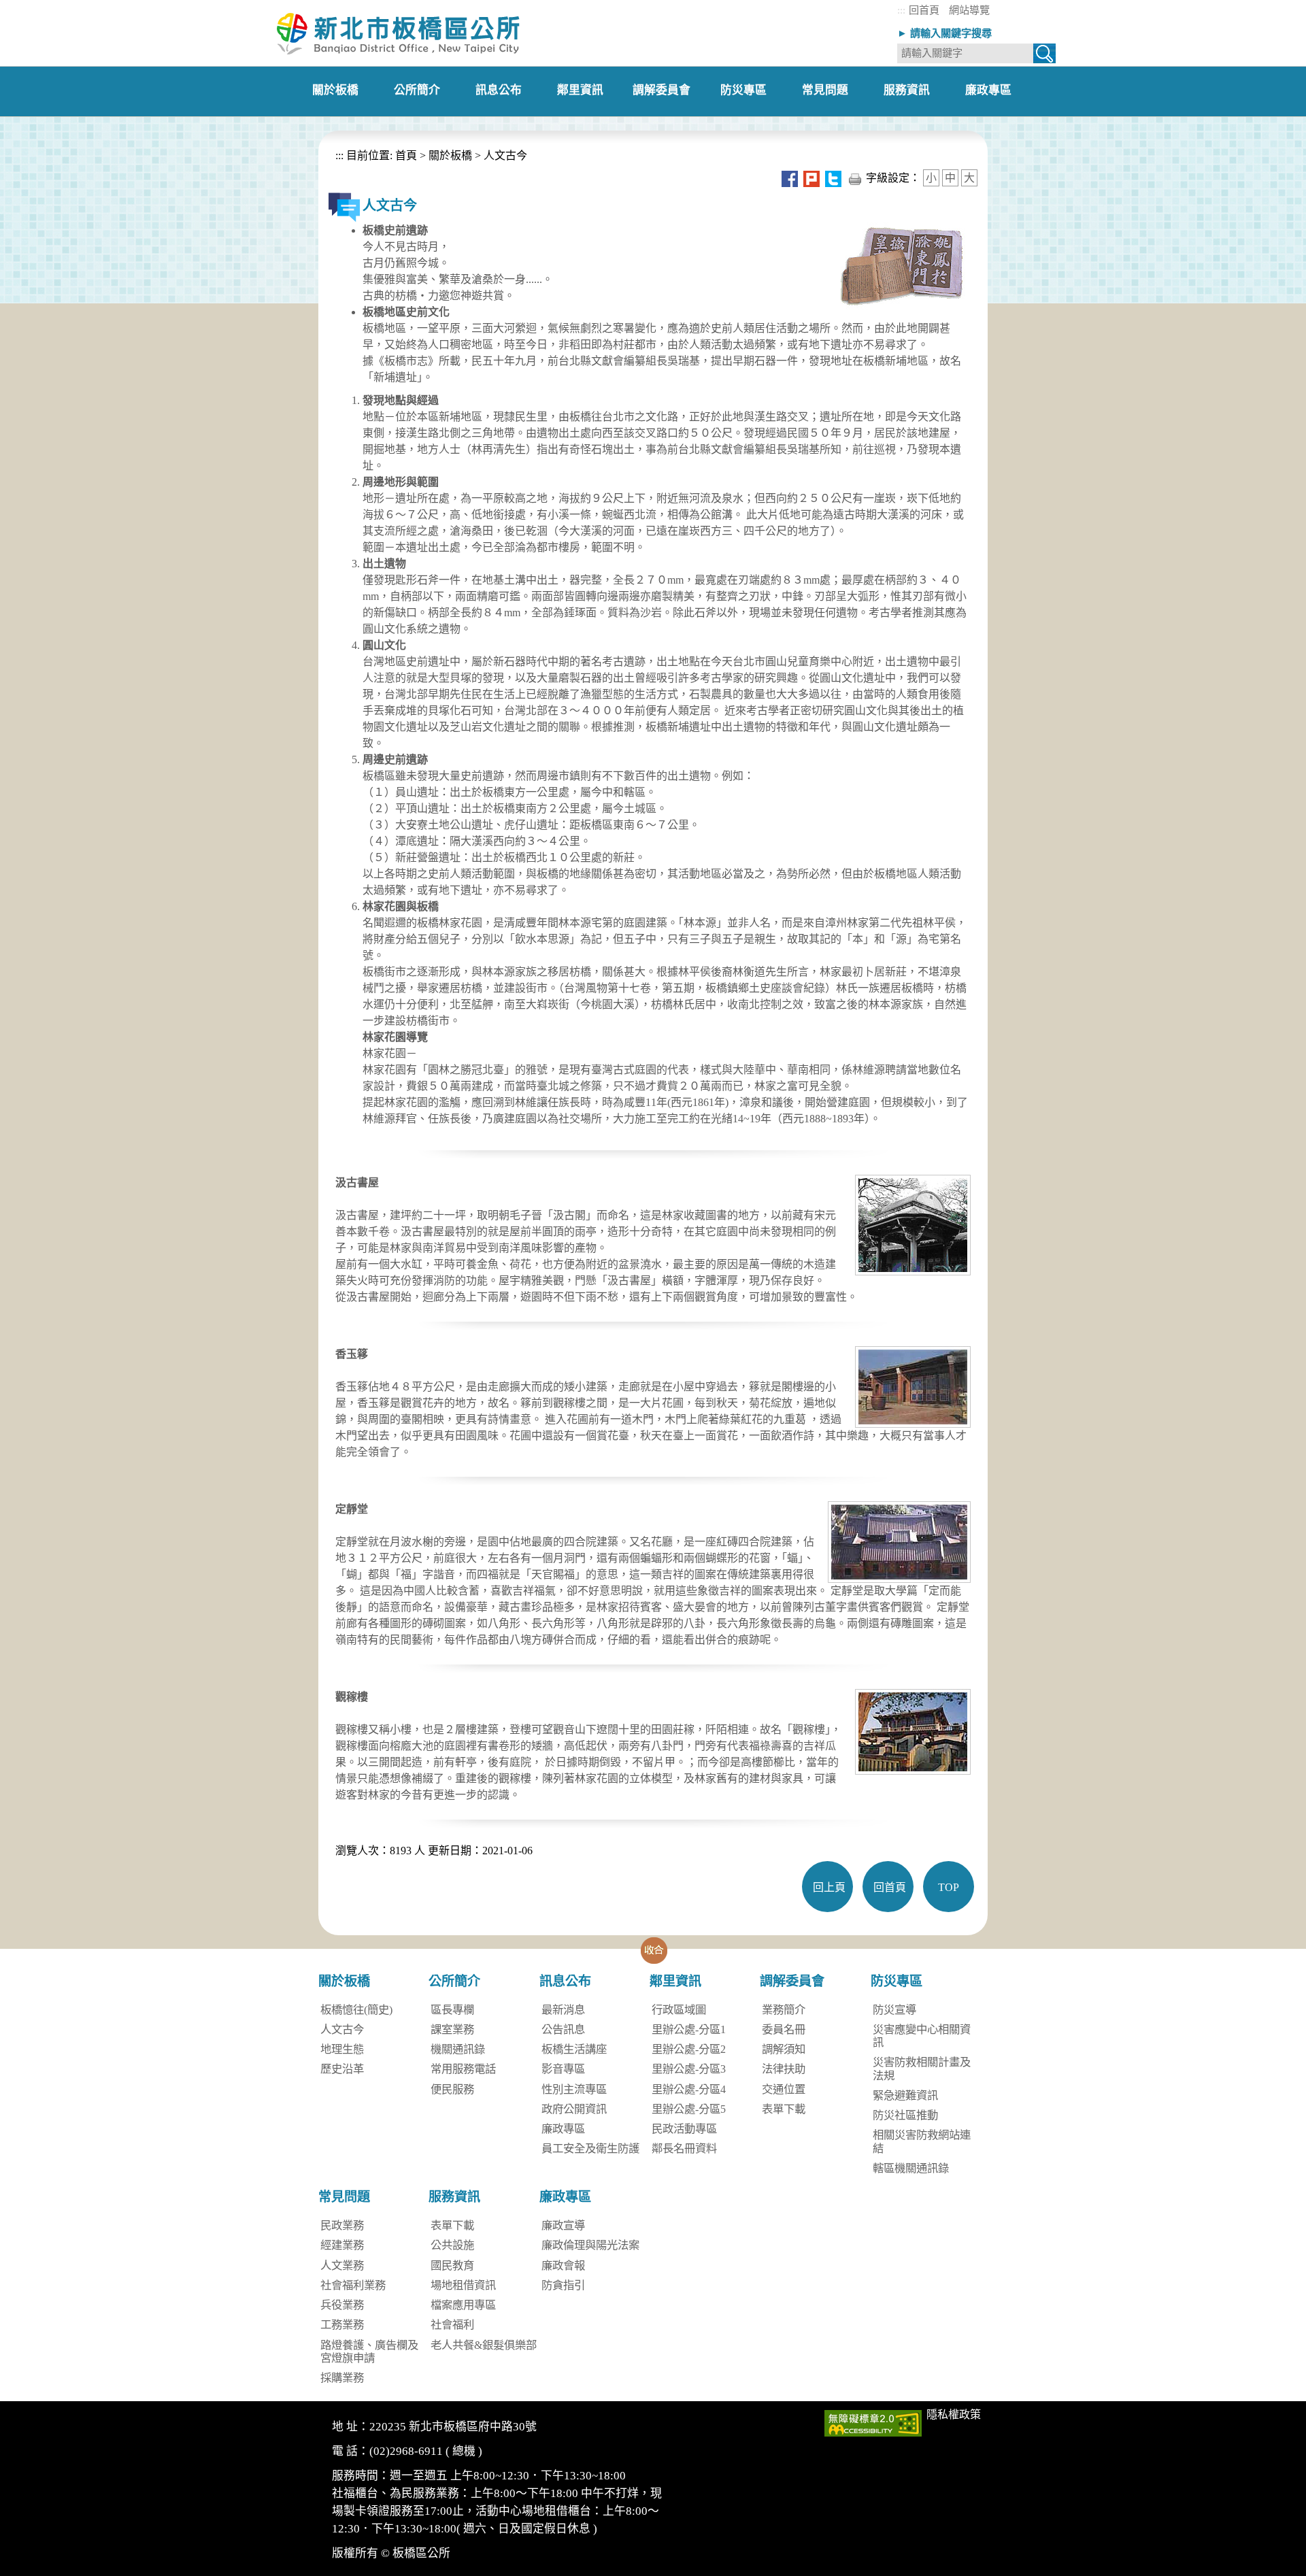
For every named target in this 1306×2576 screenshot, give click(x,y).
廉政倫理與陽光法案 (590, 2245)
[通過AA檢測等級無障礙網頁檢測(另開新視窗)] (873, 2422)
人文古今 (505, 155)
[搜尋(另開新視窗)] (1044, 56)
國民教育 (452, 2265)
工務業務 (342, 2325)
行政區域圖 (679, 2010)
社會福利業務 (353, 2285)
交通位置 (784, 2089)
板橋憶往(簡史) (356, 2010)
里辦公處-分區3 (689, 2069)
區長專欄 (452, 2010)
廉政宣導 (563, 2225)
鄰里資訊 (675, 1981)
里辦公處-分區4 (689, 2089)
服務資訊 (454, 2197)
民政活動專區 (684, 2129)
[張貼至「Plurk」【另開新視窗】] (811, 178)
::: (901, 10)
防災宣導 (894, 2010)
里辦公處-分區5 (689, 2109)
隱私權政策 (954, 2414)
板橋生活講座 (574, 2049)
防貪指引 (563, 2285)
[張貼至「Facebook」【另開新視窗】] (790, 178)
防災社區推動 (905, 2115)
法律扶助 (784, 2069)
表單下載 (784, 2109)
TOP (949, 1887)
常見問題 (344, 2197)
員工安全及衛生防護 (590, 2148)
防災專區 (897, 1981)
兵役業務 (342, 2305)
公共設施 (452, 2245)
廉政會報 (563, 2265)
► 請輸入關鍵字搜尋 (944, 33)
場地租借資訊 (463, 2285)
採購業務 (342, 2378)
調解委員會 (792, 1981)
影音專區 (563, 2069)
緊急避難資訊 (905, 2095)
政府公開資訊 (574, 2109)
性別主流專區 (574, 2089)
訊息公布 (565, 1981)
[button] (654, 1950)
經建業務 (342, 2245)
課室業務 (452, 2029)
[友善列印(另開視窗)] (855, 178)
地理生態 (342, 2049)
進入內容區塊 (33, 6)
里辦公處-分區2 (689, 2049)
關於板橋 (450, 155)
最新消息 (563, 2010)
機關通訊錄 (458, 2049)
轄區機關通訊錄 (911, 2168)
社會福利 (452, 2325)
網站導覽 (969, 10)
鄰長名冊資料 (684, 2148)
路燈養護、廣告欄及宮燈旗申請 (369, 2352)
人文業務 (342, 2265)
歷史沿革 (342, 2069)
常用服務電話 (463, 2069)
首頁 (405, 155)
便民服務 (452, 2089)
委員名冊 (784, 2029)
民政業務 (342, 2225)
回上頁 (829, 1887)
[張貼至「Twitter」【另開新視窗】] (833, 178)
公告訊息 (563, 2029)
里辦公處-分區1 (689, 2029)
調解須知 (784, 2049)
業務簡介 (784, 2010)
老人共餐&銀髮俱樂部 (484, 2345)
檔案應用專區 (463, 2305)
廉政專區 (563, 2129)
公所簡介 (454, 1981)
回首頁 (924, 10)
